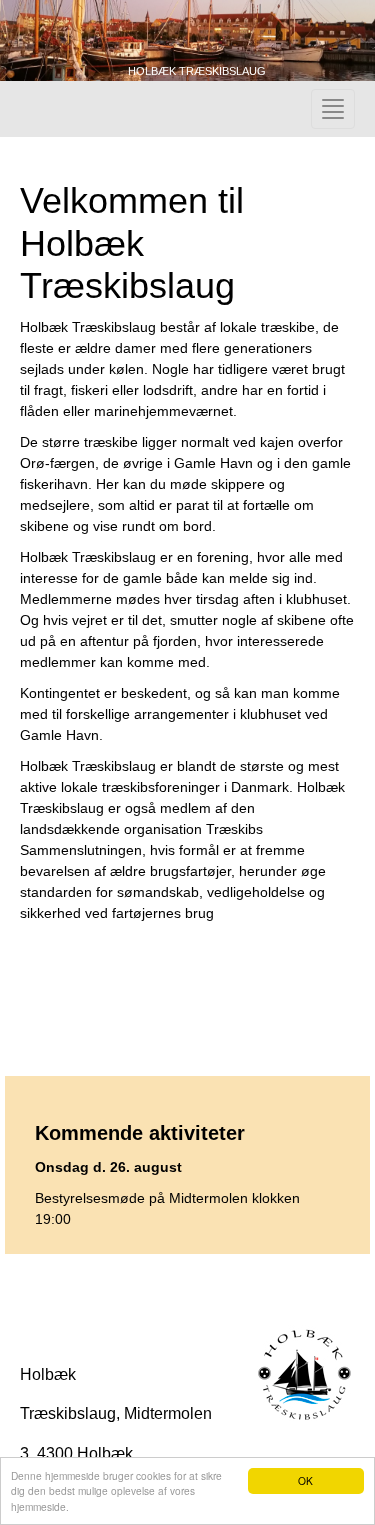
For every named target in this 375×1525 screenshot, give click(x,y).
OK (305, 1480)
